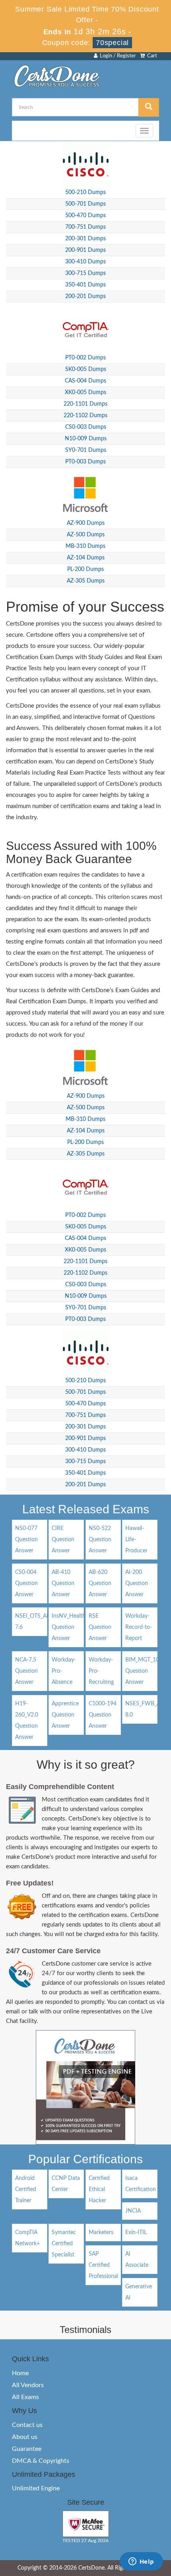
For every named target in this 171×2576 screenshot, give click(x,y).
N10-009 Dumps (86, 439)
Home (20, 2373)
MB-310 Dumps (85, 546)
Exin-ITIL (136, 2233)
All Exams (25, 2397)
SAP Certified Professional (103, 2265)
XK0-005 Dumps (85, 392)
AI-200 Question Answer (137, 1583)
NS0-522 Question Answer (100, 1540)
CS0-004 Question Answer (26, 1583)
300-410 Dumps (85, 262)
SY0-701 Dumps (86, 450)
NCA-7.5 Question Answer (26, 1671)
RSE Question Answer (100, 1627)
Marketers (101, 2233)
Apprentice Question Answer (65, 1715)
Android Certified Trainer (26, 2190)
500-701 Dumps (85, 204)
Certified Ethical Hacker (99, 2190)
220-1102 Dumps (85, 416)
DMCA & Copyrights (41, 2461)
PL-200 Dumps (85, 569)
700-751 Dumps (85, 227)
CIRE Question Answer (63, 1540)
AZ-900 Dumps (86, 523)
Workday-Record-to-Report (139, 1627)
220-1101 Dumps (85, 404)
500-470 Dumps (85, 216)
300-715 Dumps (85, 273)
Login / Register (117, 56)
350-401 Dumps (85, 285)
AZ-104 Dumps (86, 558)
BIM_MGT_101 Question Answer (144, 1671)
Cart (151, 56)
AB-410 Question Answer (63, 1583)
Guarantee (27, 2449)
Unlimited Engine (36, 2488)
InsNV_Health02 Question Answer (72, 1627)
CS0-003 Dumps (86, 427)
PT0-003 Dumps (85, 462)
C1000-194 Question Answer (103, 1715)
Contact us (27, 2425)
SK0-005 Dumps (86, 369)
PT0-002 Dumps (85, 358)
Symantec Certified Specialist (64, 2244)
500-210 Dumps (85, 192)
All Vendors (28, 2385)
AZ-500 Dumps (86, 535)
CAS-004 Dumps (85, 381)
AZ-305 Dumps (86, 581)
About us (25, 2437)
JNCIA (133, 2211)
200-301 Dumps (85, 239)
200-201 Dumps (85, 296)
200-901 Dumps (85, 250)
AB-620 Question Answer (100, 1583)
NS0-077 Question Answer (26, 1540)
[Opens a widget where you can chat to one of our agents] (141, 2562)
